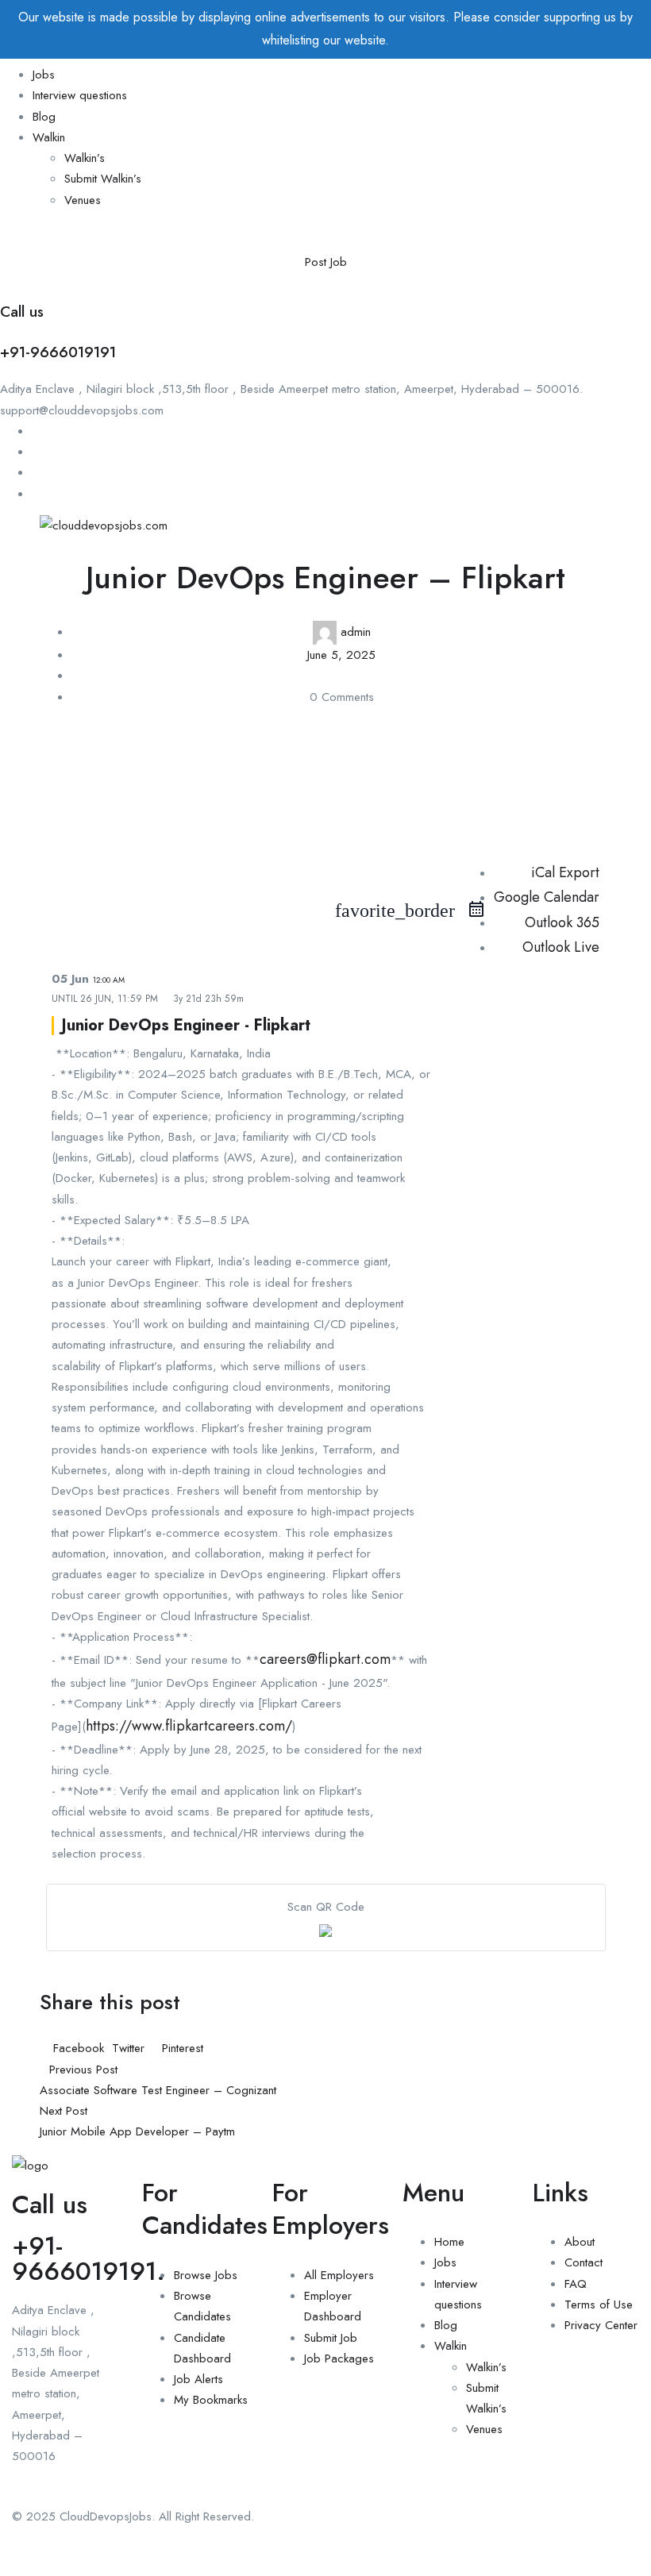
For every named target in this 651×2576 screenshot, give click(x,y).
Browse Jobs (206, 2275)
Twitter (128, 2048)
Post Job (326, 262)
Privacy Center (601, 2325)
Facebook (79, 2048)
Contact (584, 2262)
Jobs (44, 75)
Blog (44, 117)
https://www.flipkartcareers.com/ (189, 1726)
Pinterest (181, 2048)
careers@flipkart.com (325, 1659)
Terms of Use (599, 2305)
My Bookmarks (211, 2400)
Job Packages (339, 2358)
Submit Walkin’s (103, 179)
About (580, 2242)
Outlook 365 (562, 922)
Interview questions (80, 95)
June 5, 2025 (341, 655)
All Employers (339, 2275)
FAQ (576, 2284)
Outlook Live (561, 947)
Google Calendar (547, 897)
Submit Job (331, 2338)
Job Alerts (198, 2379)
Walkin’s (85, 158)
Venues (83, 200)
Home (449, 2242)
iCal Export (565, 872)
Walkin (49, 137)
